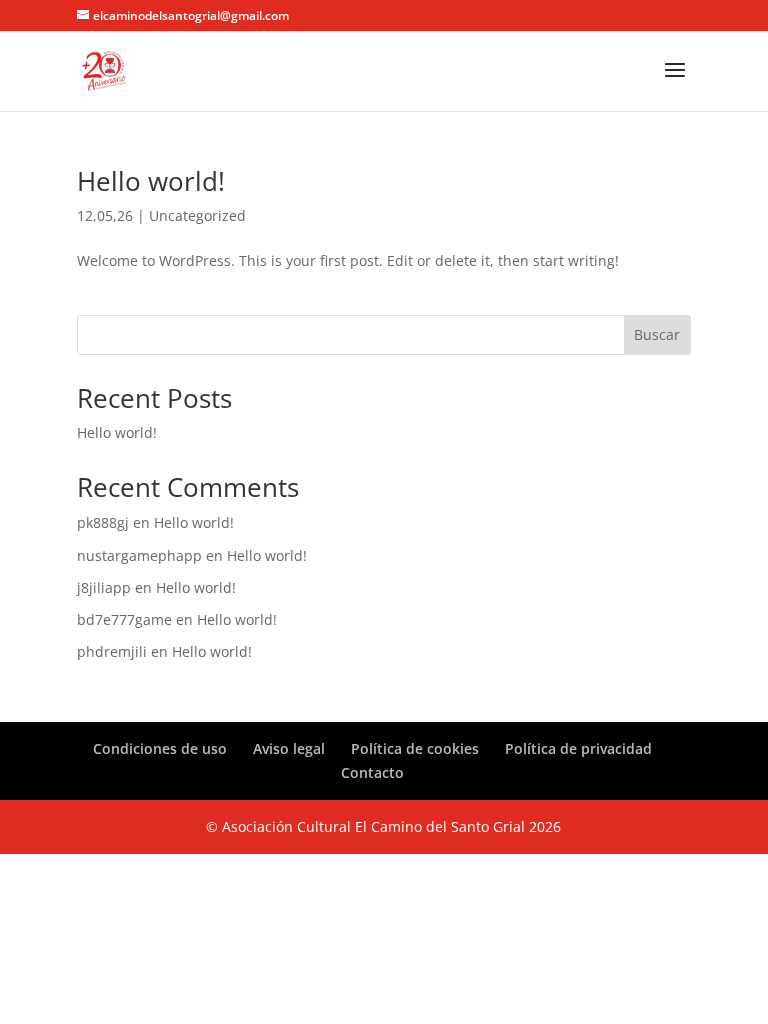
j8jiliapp (104, 587)
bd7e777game (124, 619)
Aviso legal (289, 748)
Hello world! (151, 181)
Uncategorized (197, 215)
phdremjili (112, 651)
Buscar (657, 334)
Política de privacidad (578, 748)
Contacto (372, 772)
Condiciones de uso (160, 748)
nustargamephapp (139, 555)
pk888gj (103, 522)
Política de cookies (415, 748)
